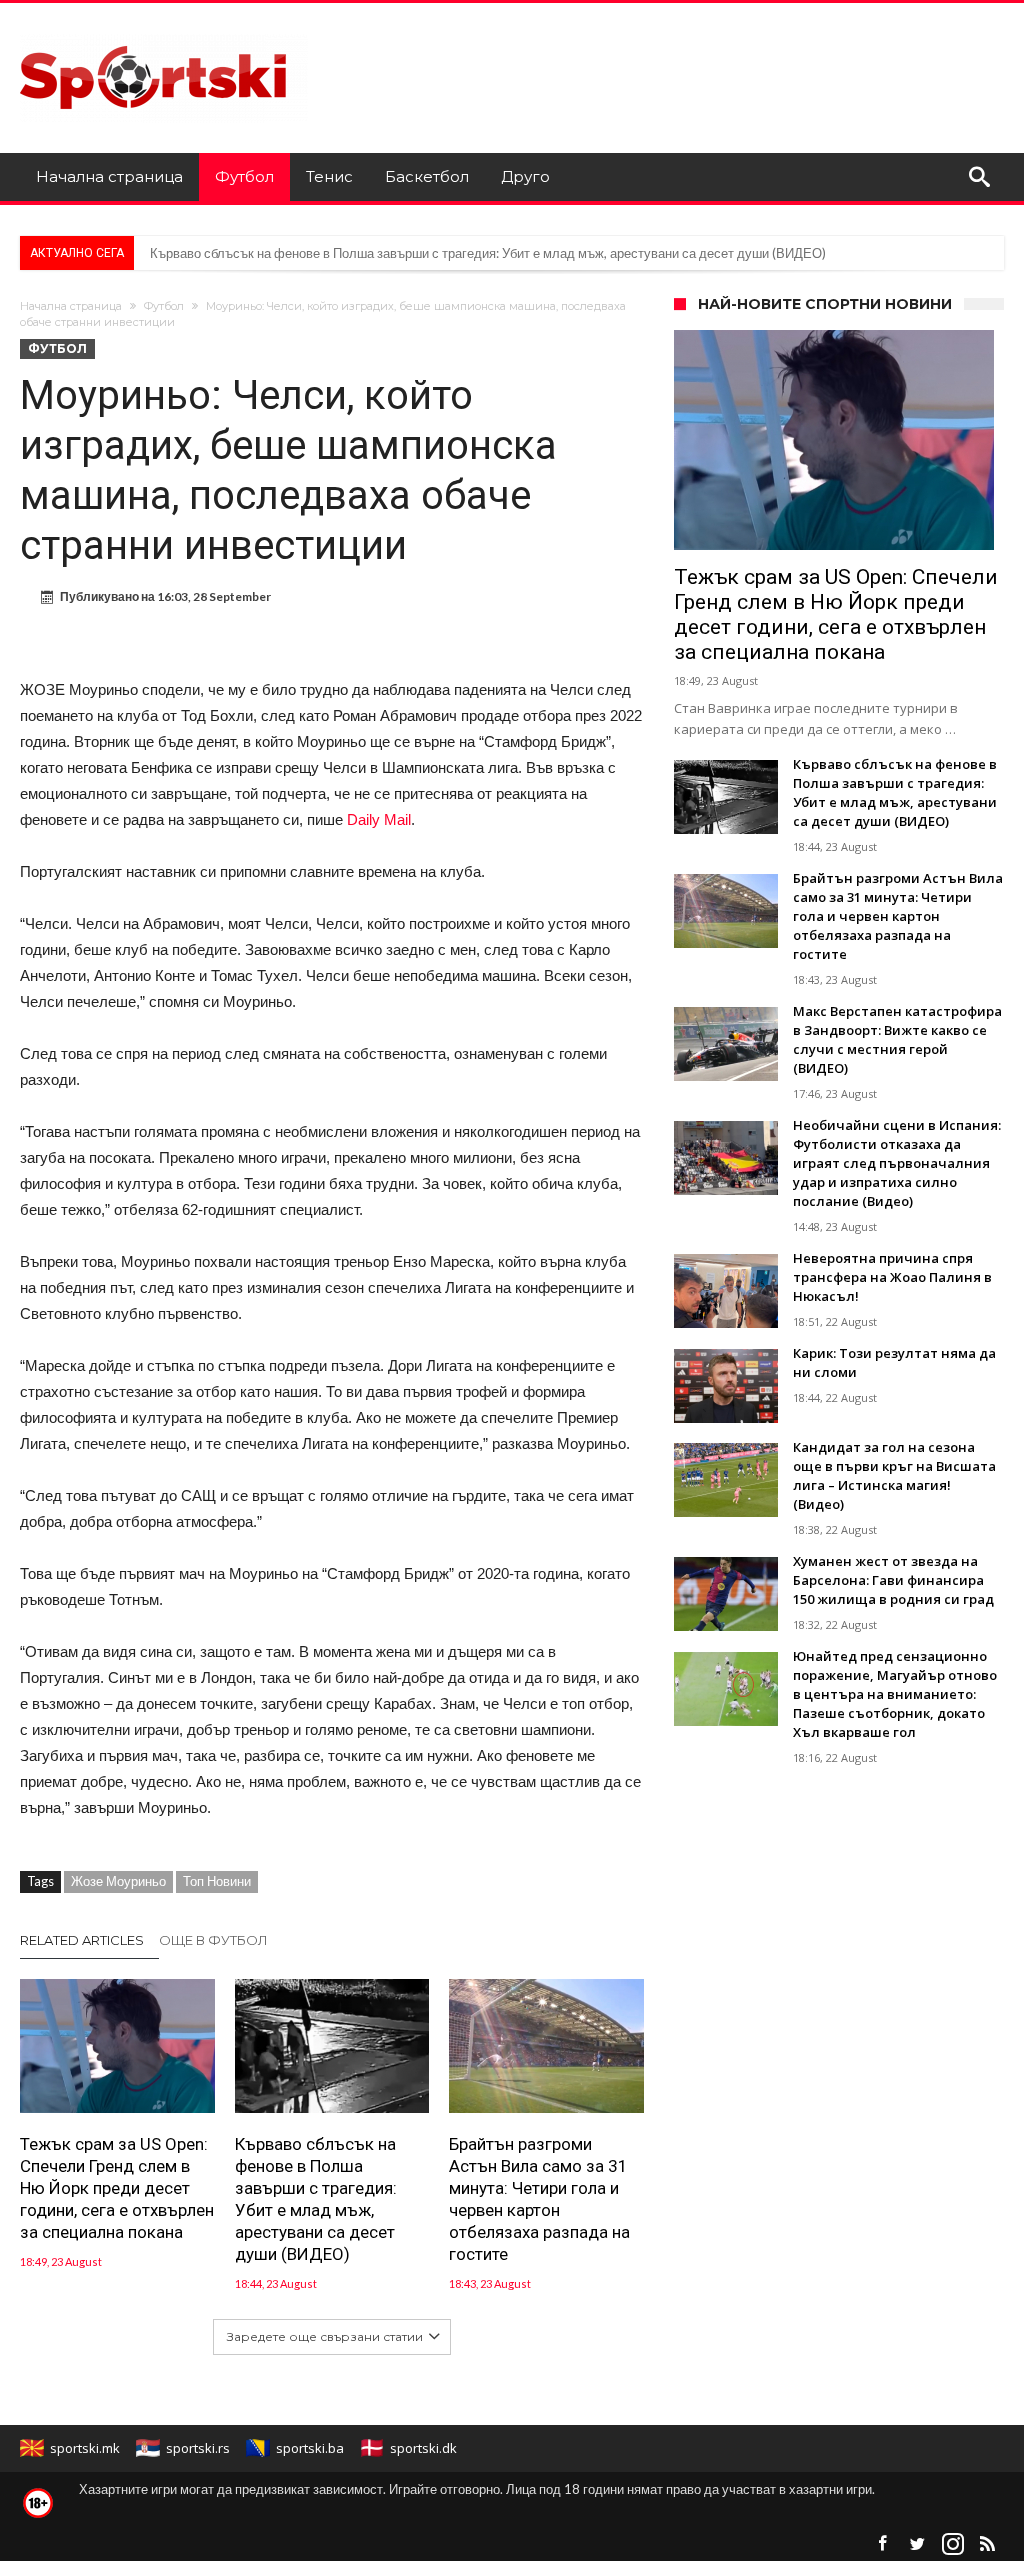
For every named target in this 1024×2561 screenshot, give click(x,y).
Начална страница (71, 306)
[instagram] (953, 2544)
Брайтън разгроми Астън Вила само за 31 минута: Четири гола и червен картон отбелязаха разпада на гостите (539, 2199)
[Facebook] (883, 2544)
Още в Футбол (213, 1940)
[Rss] (988, 2544)
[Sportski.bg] (164, 32)
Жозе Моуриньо (118, 1881)
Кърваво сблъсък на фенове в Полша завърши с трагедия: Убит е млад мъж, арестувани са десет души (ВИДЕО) (488, 253)
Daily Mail (379, 819)
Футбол (164, 306)
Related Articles (82, 1940)
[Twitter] (918, 2544)
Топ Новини (217, 1881)
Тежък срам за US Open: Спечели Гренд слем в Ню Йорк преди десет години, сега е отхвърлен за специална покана (117, 2188)
